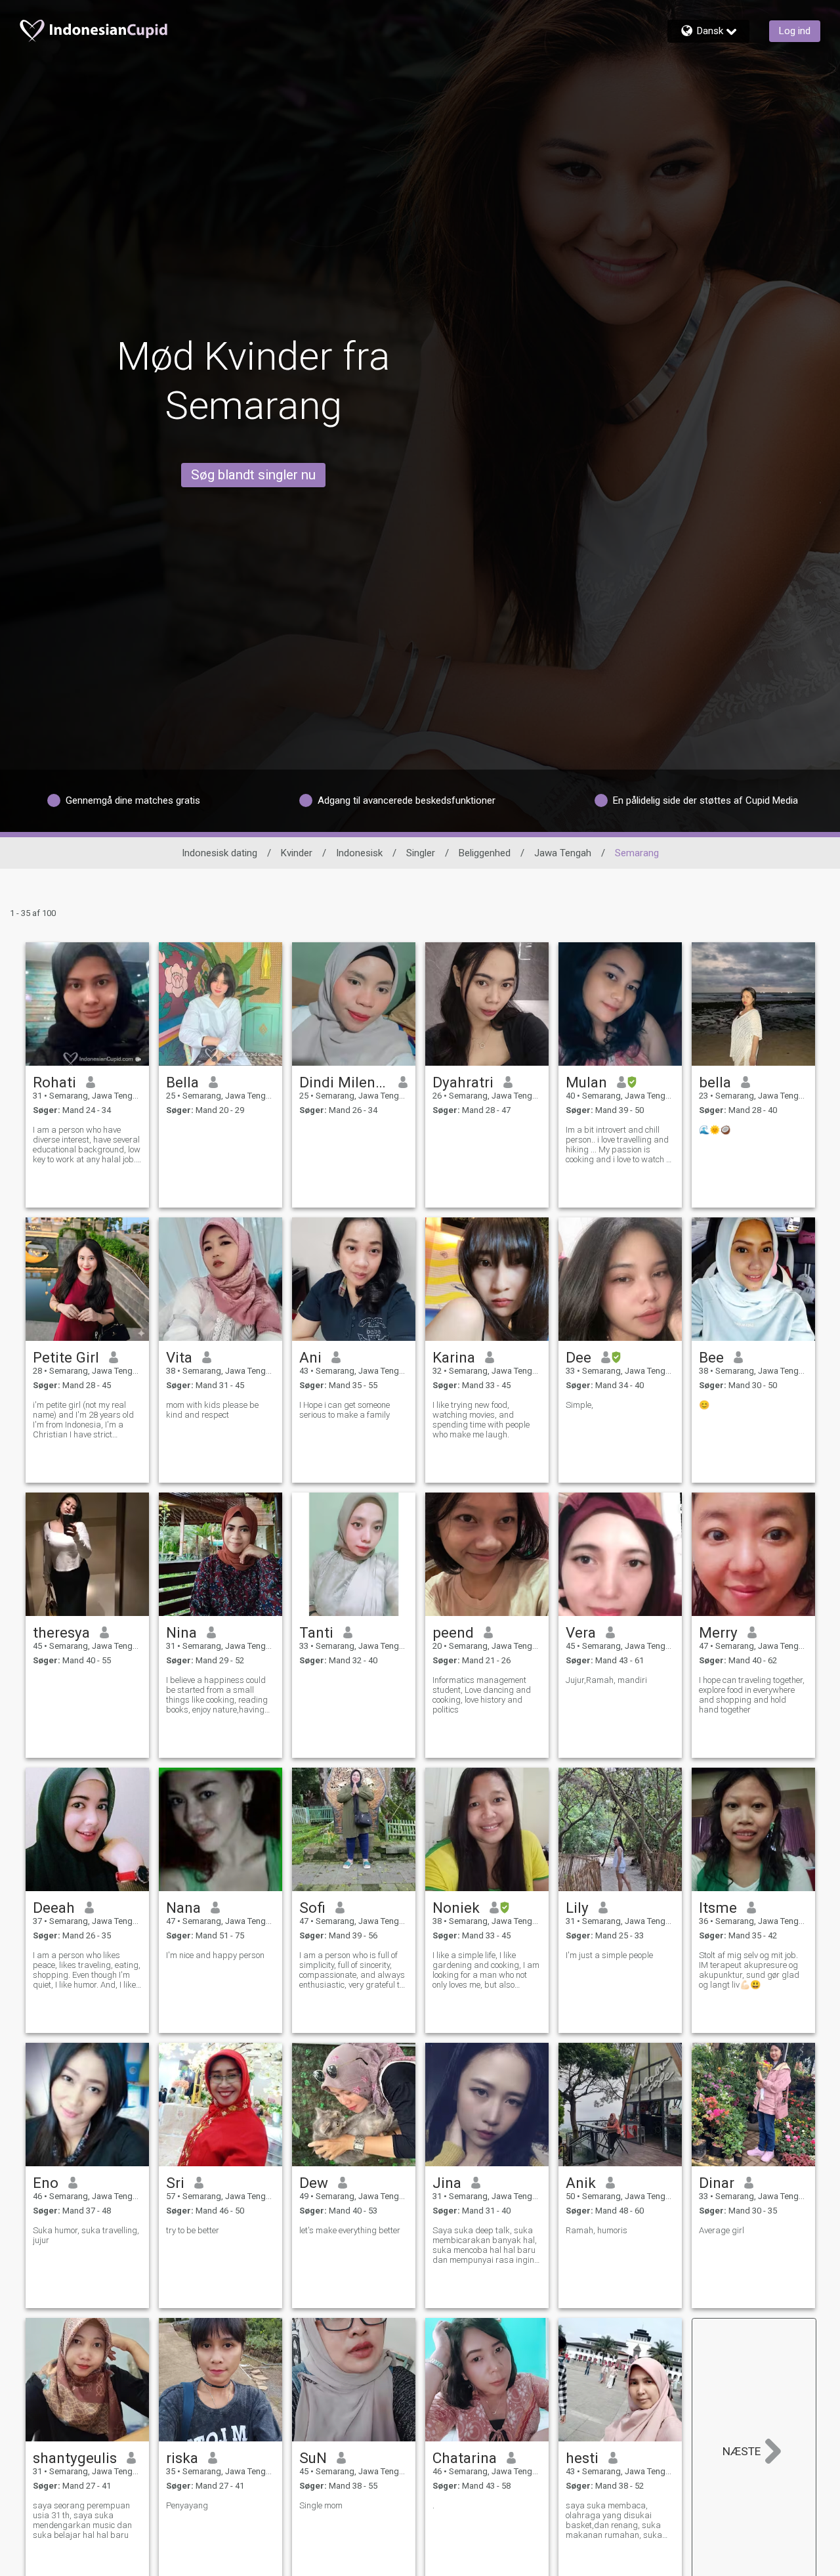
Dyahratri (463, 1082)
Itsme (718, 1908)
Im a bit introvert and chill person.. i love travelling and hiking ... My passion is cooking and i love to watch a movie (619, 1145)
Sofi (312, 1908)
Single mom (321, 2505)
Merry (718, 1632)
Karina (454, 1357)
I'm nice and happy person (215, 1955)
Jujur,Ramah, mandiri (606, 1680)
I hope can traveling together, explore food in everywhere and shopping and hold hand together (752, 1695)
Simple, (579, 1405)
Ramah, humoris (597, 2230)
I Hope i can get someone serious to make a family (345, 1410)
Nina (181, 1632)
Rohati (54, 1082)
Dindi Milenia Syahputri (344, 1082)
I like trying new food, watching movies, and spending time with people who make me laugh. (481, 1420)
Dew (314, 2183)
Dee (578, 1357)
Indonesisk (359, 853)
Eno (46, 2183)
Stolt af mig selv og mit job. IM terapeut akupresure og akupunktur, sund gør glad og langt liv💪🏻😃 (749, 1970)
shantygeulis (75, 2458)
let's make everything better (350, 2230)
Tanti (316, 1632)
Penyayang (187, 2505)
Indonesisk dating (220, 853)
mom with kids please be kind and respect (212, 1410)
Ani (310, 1357)
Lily (577, 1908)
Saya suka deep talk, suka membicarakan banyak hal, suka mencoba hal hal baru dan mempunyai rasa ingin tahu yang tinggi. (485, 2245)
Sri (175, 2183)
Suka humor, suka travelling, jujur (86, 2235)
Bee (711, 1357)
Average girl (722, 2230)
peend (453, 1632)
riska (182, 2458)
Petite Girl (66, 1357)
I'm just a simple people (609, 1955)
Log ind (795, 31)
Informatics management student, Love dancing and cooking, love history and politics (482, 1695)
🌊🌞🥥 (715, 1130)
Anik (581, 2183)
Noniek (456, 1908)
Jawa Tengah (563, 853)
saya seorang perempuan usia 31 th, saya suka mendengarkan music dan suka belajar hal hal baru (82, 2520)
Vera (581, 1632)
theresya (61, 1632)
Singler (421, 853)
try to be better (193, 2230)
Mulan (586, 1082)
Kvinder (297, 853)
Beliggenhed (485, 853)
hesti (582, 2458)
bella (715, 1082)
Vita (179, 1357)
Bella (182, 1082)
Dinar (717, 2183)
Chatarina (465, 2458)
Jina (447, 2183)
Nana (183, 1908)
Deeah (54, 1908)
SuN (313, 2458)
